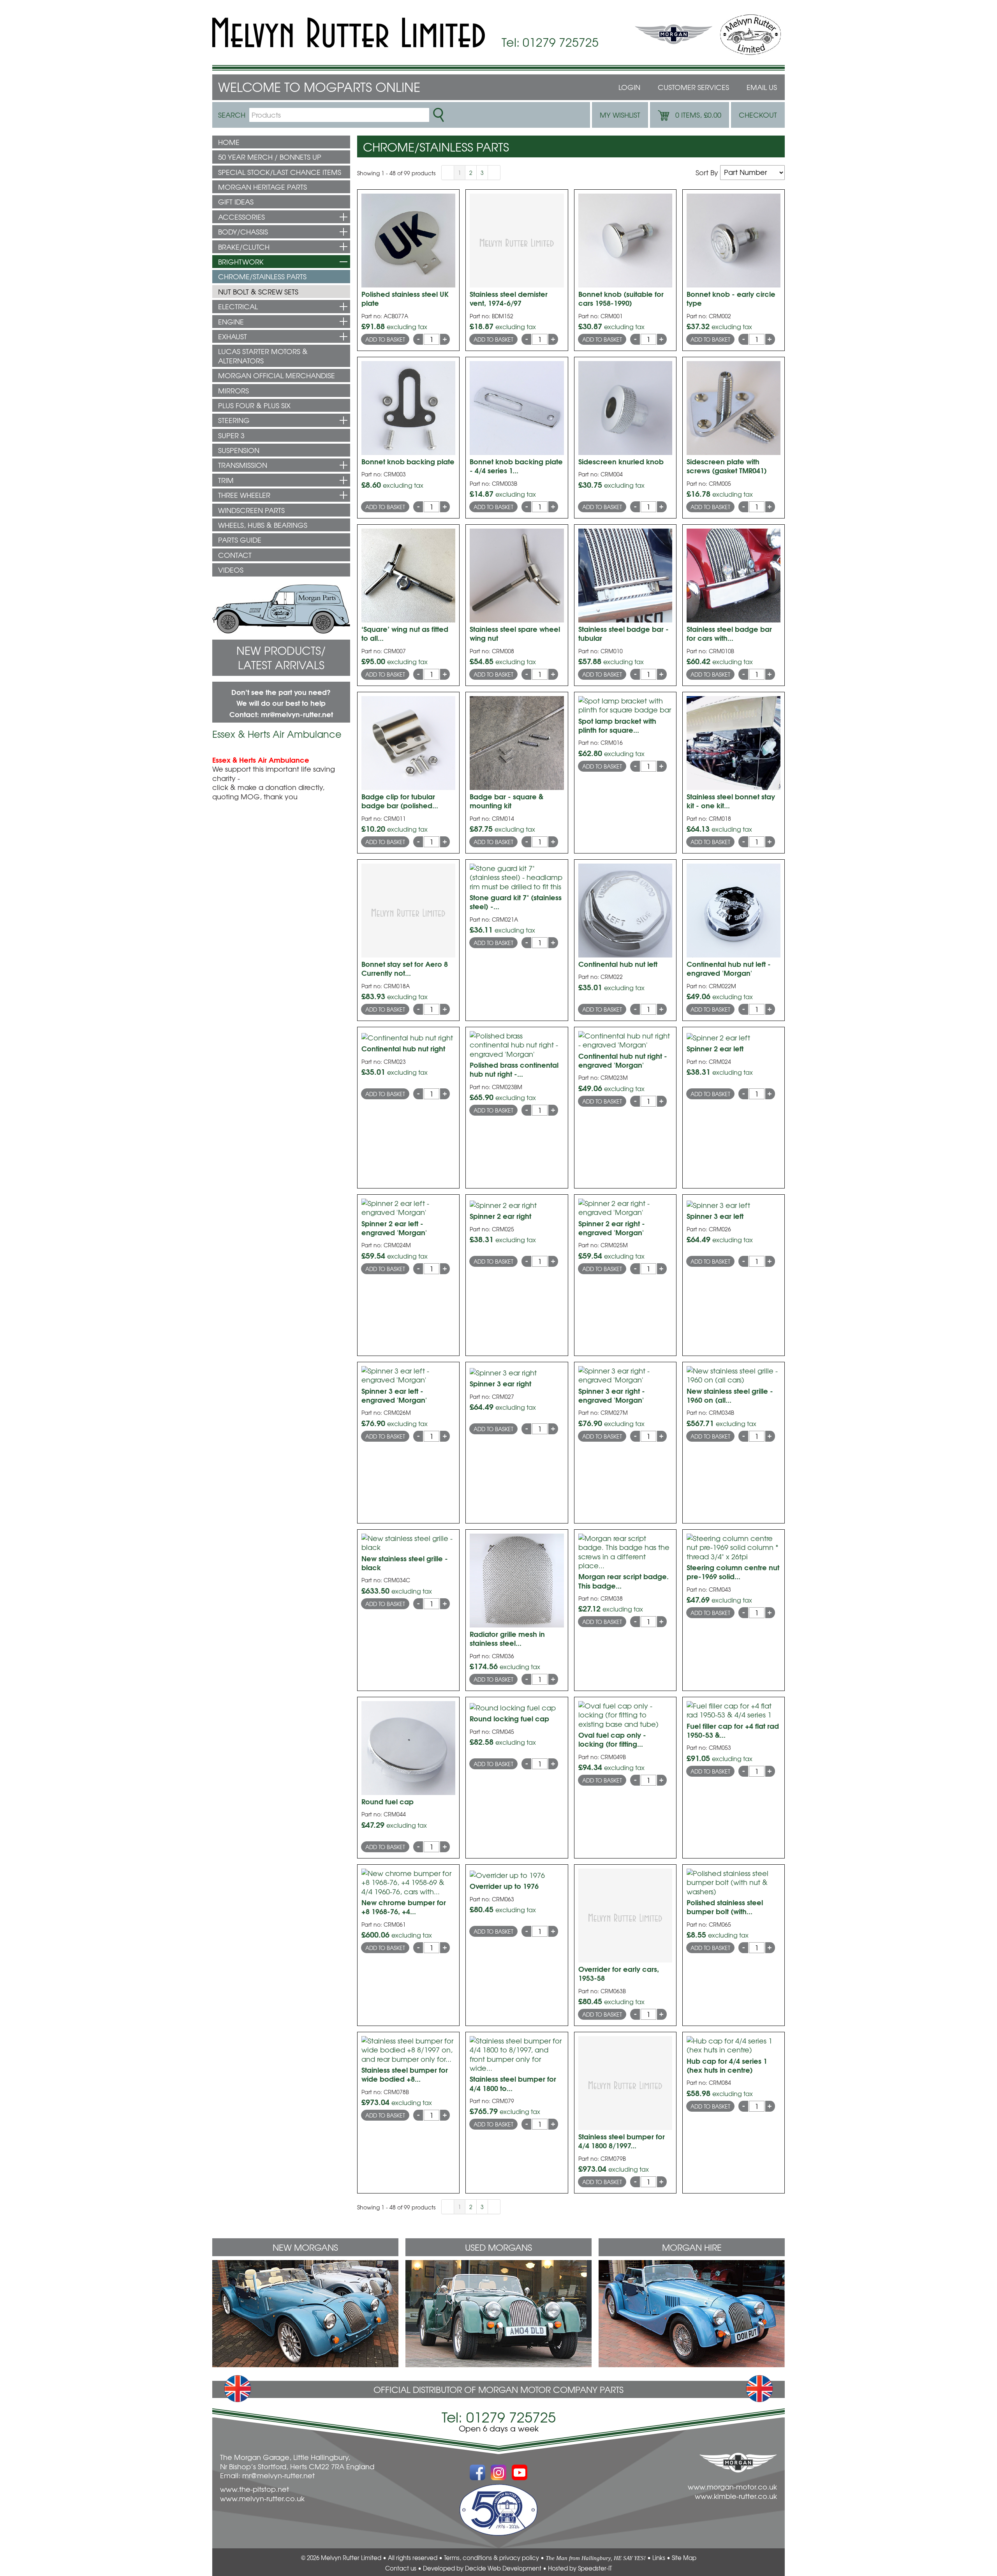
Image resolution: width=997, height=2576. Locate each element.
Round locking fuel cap (509, 1718)
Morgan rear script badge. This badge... (624, 1581)
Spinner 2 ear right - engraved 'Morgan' (612, 1228)
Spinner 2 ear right (500, 1216)
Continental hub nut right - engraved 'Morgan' (623, 1060)
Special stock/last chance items (280, 172)
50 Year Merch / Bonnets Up (270, 157)
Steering (234, 420)
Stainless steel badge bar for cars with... (729, 633)
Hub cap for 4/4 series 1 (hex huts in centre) (727, 2065)
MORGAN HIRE (692, 2247)
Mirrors (233, 391)
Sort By (707, 172)
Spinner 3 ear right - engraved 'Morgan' (612, 1395)
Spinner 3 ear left (715, 1216)
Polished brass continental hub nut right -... (514, 1069)
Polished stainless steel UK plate (405, 298)
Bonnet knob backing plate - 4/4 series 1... (516, 466)
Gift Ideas (236, 202)
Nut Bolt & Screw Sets (258, 292)
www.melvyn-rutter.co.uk (262, 2498)
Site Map (684, 2558)
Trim (226, 480)
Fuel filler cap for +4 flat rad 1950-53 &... (733, 1730)
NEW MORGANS (305, 2247)
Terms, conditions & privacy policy (491, 2558)
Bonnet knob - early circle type (731, 298)
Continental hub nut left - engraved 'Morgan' (729, 968)
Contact (235, 555)
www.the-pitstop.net (255, 2489)
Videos (231, 570)
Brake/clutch (244, 247)
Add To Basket (385, 339)
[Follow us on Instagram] (498, 2468)
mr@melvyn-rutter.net (297, 714)
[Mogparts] (349, 33)
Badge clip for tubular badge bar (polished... (400, 801)
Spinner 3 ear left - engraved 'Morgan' (394, 1395)
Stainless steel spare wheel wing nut (515, 633)
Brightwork (241, 262)
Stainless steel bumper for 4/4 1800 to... (513, 2083)
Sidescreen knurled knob (621, 461)
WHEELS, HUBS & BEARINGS (263, 525)
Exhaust (233, 336)
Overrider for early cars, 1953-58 (619, 1973)
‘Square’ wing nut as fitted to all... (405, 633)
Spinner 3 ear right (500, 1383)
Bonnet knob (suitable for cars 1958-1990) (621, 298)
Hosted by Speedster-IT (580, 2568)
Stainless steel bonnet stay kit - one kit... (731, 801)
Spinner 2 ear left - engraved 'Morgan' (394, 1228)
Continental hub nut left (618, 964)
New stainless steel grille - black (405, 1563)
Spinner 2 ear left (715, 1048)
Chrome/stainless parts (262, 276)
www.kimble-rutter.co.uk (736, 2496)
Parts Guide (240, 540)
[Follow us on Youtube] (520, 2468)
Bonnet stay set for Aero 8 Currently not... (405, 968)
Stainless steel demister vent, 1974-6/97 (509, 298)
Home (229, 142)
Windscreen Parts (251, 510)
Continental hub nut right (403, 1048)
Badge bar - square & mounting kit (506, 801)
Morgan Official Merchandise (277, 375)
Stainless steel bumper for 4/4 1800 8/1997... (622, 2141)
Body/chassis (243, 232)
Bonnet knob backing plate (408, 461)
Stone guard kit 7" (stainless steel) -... (516, 902)
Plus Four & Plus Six (254, 405)
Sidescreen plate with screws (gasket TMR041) (727, 466)
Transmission (243, 465)
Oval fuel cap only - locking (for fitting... (612, 1739)
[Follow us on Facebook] (477, 2468)
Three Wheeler (244, 495)
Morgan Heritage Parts (262, 187)
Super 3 (231, 435)
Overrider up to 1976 (504, 1886)
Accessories (241, 217)
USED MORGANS (498, 2247)
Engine (231, 322)
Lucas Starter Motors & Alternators (263, 356)
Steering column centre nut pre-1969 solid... (733, 1572)
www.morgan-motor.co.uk (732, 2487)
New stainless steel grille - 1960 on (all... (730, 1395)
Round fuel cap (388, 1801)
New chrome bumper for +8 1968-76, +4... (404, 1907)
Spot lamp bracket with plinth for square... (617, 725)
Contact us (401, 2568)
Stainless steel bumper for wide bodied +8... (405, 2074)
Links (659, 2558)
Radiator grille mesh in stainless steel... (507, 1638)
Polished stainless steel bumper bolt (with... (725, 1907)
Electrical (238, 306)
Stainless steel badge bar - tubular (624, 633)
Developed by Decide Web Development (482, 2568)
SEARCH (232, 115)
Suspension (239, 450)
